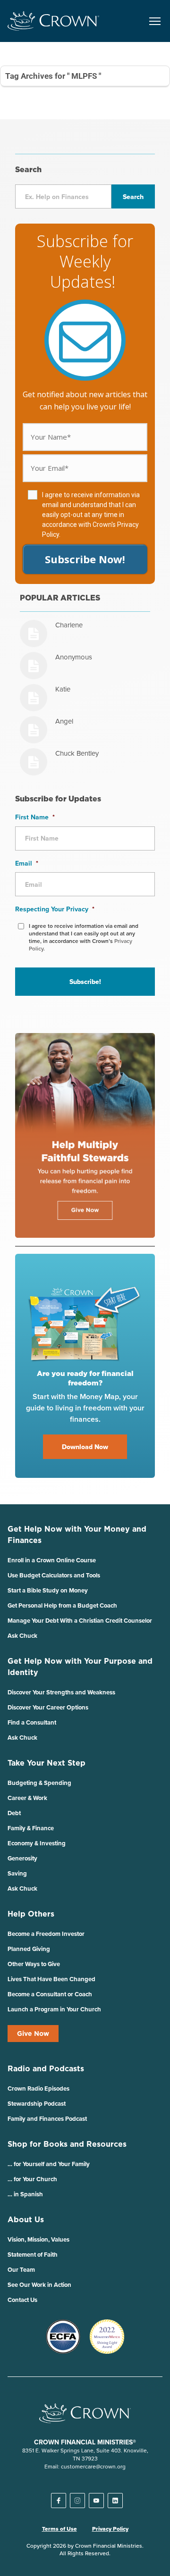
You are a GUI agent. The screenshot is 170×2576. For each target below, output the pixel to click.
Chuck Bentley (77, 753)
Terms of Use (59, 2529)
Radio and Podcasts (46, 2068)
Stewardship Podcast (37, 2104)
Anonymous (74, 657)
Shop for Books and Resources (67, 2144)
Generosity (22, 1858)
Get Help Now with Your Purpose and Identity (80, 1667)
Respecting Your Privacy (55, 909)
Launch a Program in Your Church (54, 2009)
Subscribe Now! (85, 559)
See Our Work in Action (39, 2285)
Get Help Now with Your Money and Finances (77, 1534)
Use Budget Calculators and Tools (54, 1575)
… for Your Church (32, 2179)
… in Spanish (25, 2194)
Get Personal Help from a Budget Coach (62, 1605)
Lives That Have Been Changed (51, 1979)
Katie (63, 689)
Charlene (69, 625)
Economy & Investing (37, 1843)
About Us (26, 2219)
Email (27, 863)
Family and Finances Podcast (47, 2119)
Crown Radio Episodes (38, 2088)
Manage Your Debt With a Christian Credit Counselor (80, 1621)
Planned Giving (29, 1949)
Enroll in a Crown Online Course (52, 1560)
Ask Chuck (22, 1636)
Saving (17, 1873)
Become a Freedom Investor (46, 1934)
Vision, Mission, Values (38, 2239)
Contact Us (22, 2300)
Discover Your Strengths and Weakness (61, 1692)
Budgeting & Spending (39, 1783)
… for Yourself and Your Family (49, 2164)
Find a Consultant (32, 1722)
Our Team (21, 2270)
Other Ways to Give (34, 1964)
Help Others (31, 1914)
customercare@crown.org (93, 2466)
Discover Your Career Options (48, 1707)
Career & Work (27, 1798)
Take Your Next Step (47, 1763)
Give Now (33, 2034)
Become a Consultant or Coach (50, 1994)
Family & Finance (31, 1828)
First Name (35, 817)
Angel (64, 721)
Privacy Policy (110, 2529)
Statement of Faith (33, 2255)
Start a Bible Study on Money (48, 1590)
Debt (14, 1813)
